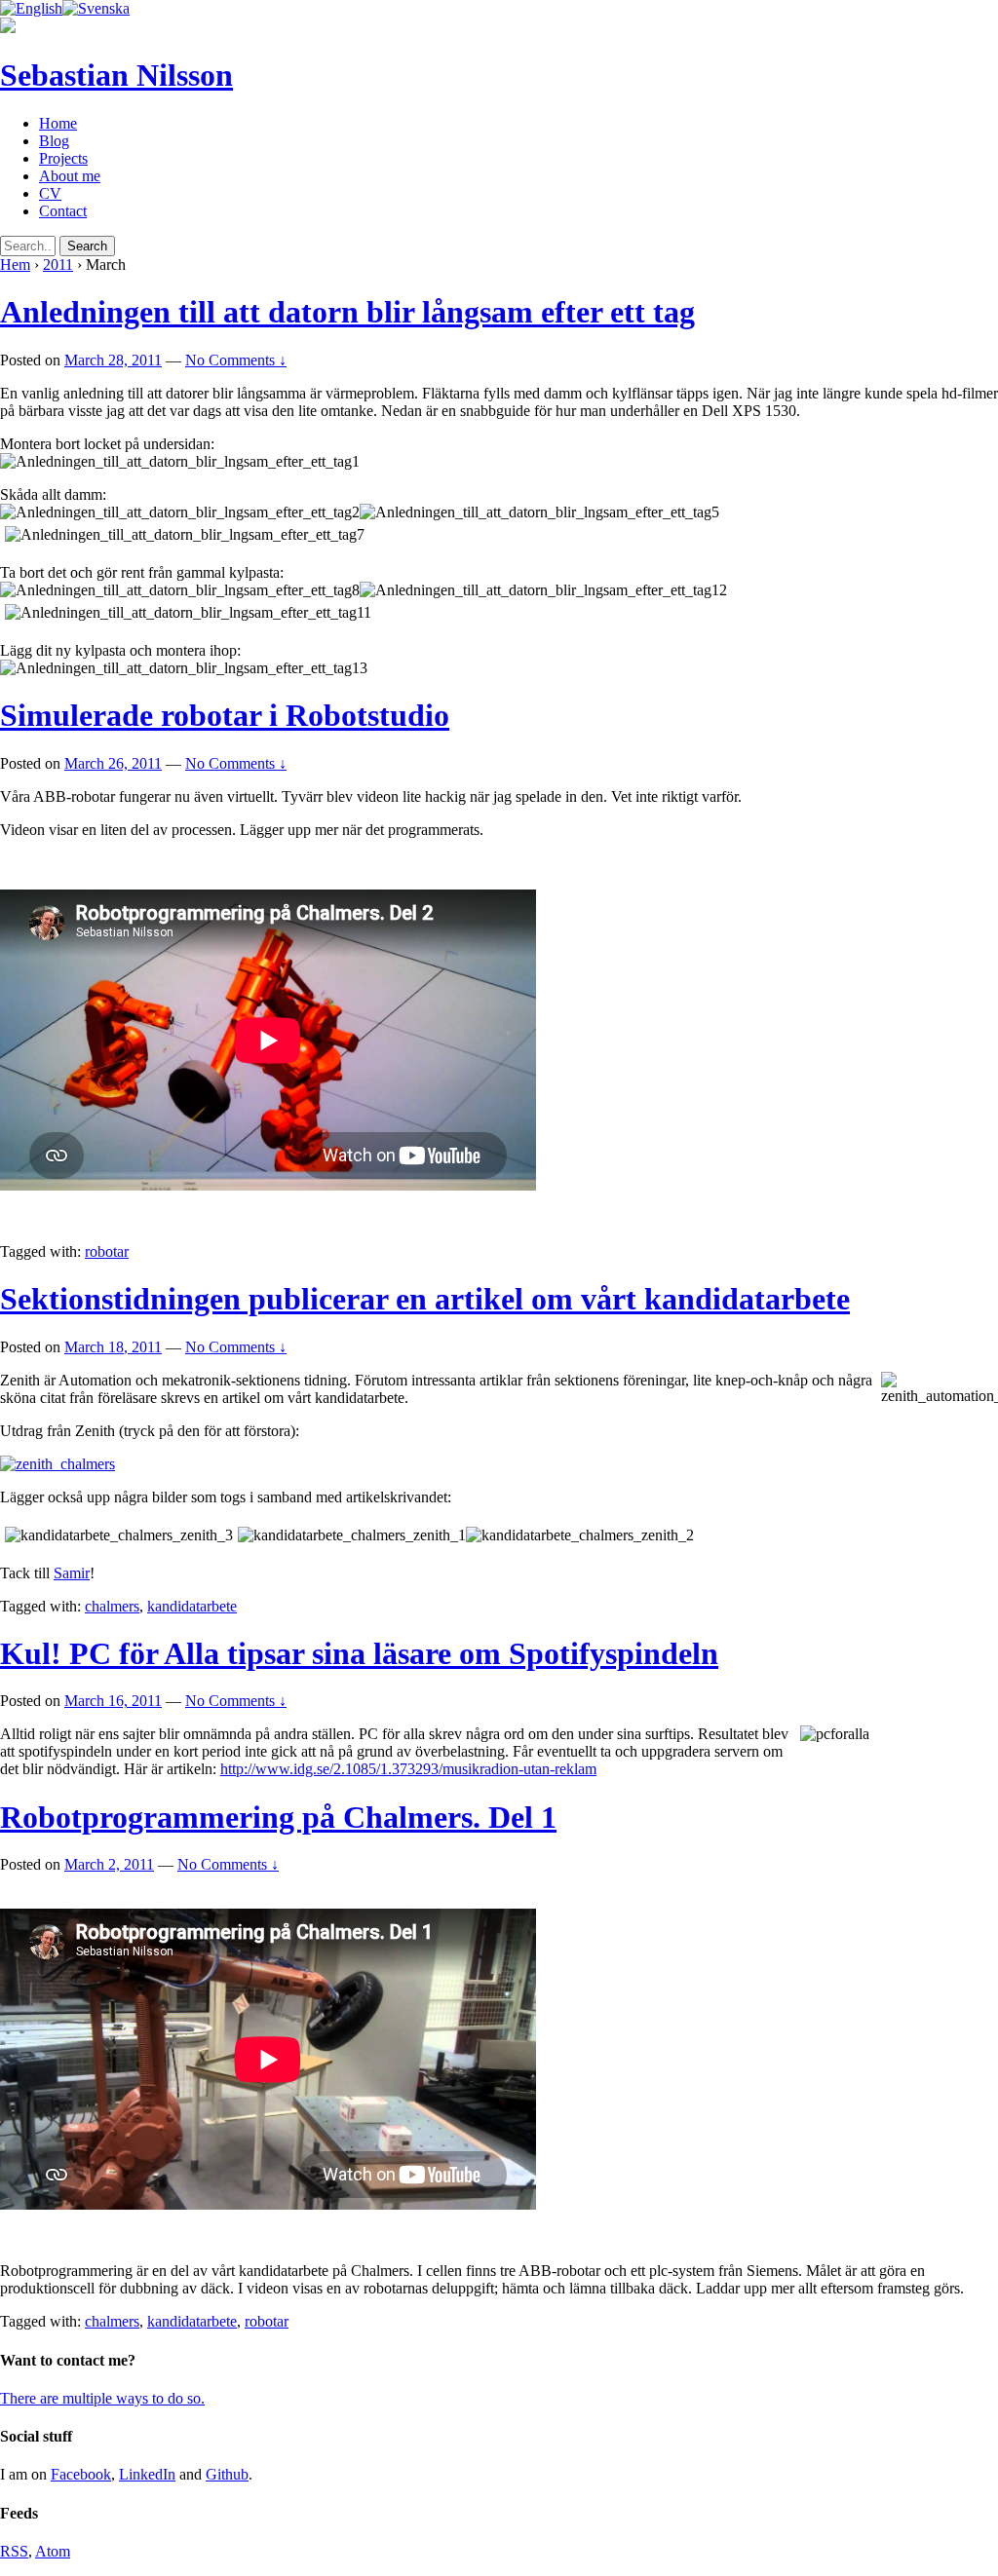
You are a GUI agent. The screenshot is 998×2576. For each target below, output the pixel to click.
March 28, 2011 (113, 360)
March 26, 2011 (113, 763)
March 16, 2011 (113, 1701)
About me (70, 176)
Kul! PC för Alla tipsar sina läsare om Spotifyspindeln (359, 1653)
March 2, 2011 (109, 1864)
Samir (72, 1573)
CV (50, 193)
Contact (63, 211)
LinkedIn (147, 2474)
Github (227, 2474)
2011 (58, 265)
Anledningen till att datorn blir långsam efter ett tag (347, 312)
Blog (54, 141)
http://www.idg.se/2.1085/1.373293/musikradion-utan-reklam (408, 1769)
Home (58, 123)
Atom (53, 2551)
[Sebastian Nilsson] (8, 28)
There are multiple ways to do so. (102, 2398)
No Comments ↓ (236, 360)
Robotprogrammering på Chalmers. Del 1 (278, 1817)
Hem (15, 265)
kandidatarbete (192, 1606)
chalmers (112, 1606)
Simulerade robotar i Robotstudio (225, 715)
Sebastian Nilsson (116, 75)
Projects (63, 158)
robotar (107, 1251)
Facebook (81, 2474)
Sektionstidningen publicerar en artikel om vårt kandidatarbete (425, 1299)
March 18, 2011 (113, 1347)
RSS (14, 2551)
